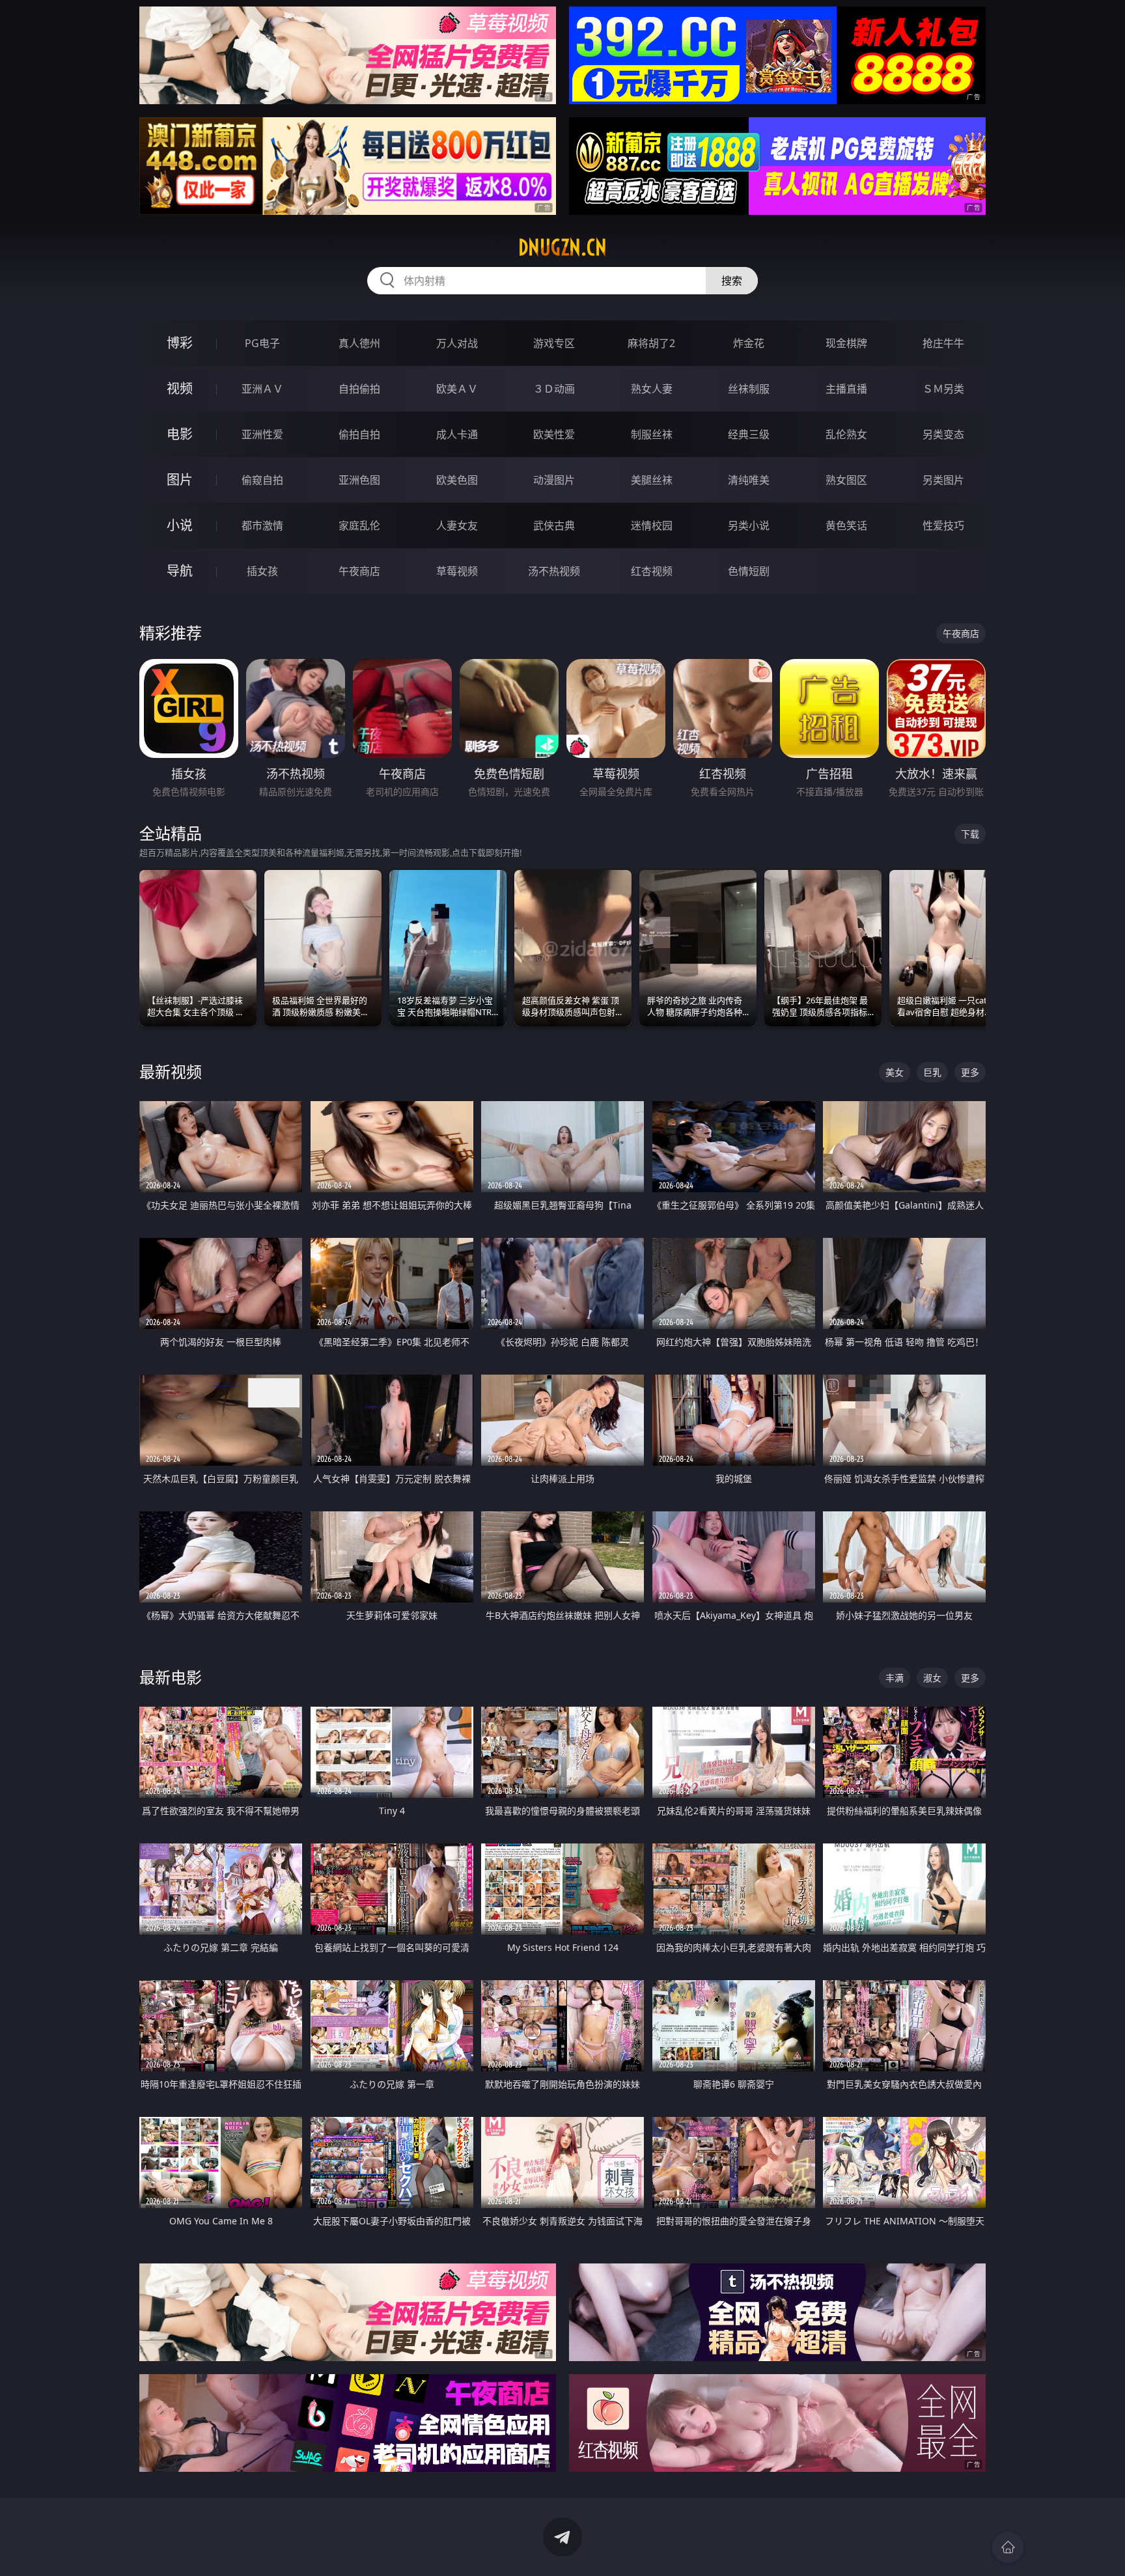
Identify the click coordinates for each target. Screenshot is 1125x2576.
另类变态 (943, 434)
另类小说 (749, 525)
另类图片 (943, 480)
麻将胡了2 (651, 343)
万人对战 (457, 343)
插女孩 (262, 571)
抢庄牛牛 (943, 343)
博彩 (180, 343)
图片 (180, 480)
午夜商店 (359, 571)
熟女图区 (846, 480)
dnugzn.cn (562, 247)
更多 (970, 1072)
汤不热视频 (554, 571)
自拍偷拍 (359, 389)
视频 (180, 388)
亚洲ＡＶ (262, 389)
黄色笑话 (846, 525)
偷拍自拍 (359, 434)
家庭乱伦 (359, 525)
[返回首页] (1008, 2547)
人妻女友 (457, 525)
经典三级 (749, 434)
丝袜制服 (749, 389)
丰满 (895, 1678)
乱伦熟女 (846, 434)
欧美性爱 (554, 434)
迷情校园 (652, 525)
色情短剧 (749, 571)
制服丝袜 (652, 434)
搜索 (732, 281)
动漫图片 (554, 480)
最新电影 (171, 1677)
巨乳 (932, 1072)
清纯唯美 (749, 480)
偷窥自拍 (262, 480)
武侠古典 (554, 525)
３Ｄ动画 (554, 389)
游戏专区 (554, 343)
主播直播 (846, 389)
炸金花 (749, 343)
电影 (180, 434)
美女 (895, 1072)
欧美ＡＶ (457, 389)
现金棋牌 (846, 343)
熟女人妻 (652, 389)
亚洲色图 (359, 480)
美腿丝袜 (652, 480)
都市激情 (262, 525)
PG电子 (262, 343)
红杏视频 (652, 571)
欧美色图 (457, 480)
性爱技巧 (943, 525)
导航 (180, 571)
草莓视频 (457, 571)
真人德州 (359, 343)
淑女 (932, 1678)
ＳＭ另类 (943, 389)
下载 (970, 834)
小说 (180, 525)
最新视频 (171, 1071)
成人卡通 (457, 434)
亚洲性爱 (262, 434)
